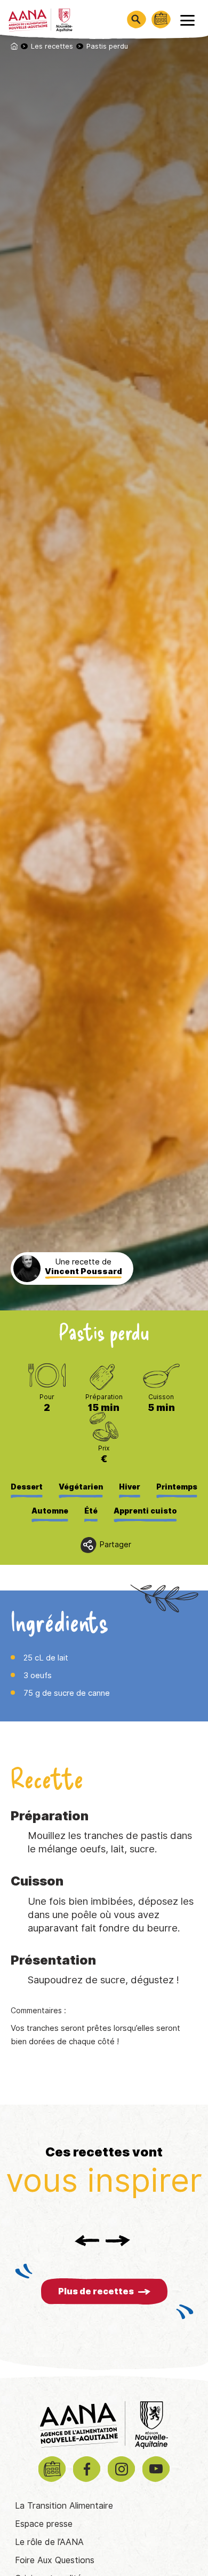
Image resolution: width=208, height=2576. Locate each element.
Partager (115, 1545)
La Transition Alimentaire (64, 2506)
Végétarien (81, 1487)
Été (91, 1511)
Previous (87, 2240)
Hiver (130, 1487)
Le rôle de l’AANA (49, 2542)
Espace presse (44, 2524)
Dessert (27, 1487)
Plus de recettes (96, 2291)
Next (118, 2240)
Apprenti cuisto (145, 1511)
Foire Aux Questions (55, 2560)
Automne (50, 1511)
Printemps (177, 1487)
